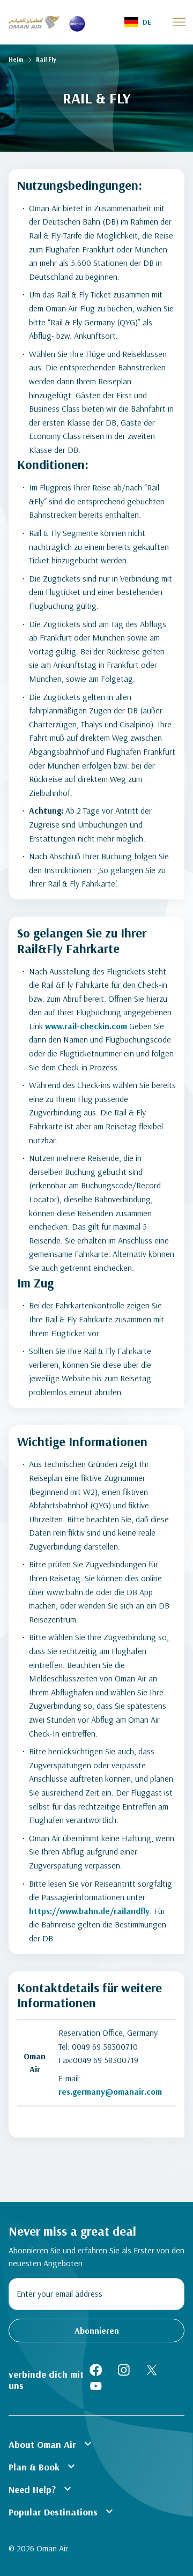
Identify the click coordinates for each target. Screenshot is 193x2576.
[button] (138, 22)
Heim (16, 59)
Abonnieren (97, 2331)
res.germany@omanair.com (110, 2091)
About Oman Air (51, 2444)
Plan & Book (43, 2466)
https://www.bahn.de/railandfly (89, 1911)
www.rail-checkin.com (86, 1026)
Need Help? (41, 2489)
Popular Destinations (62, 2511)
